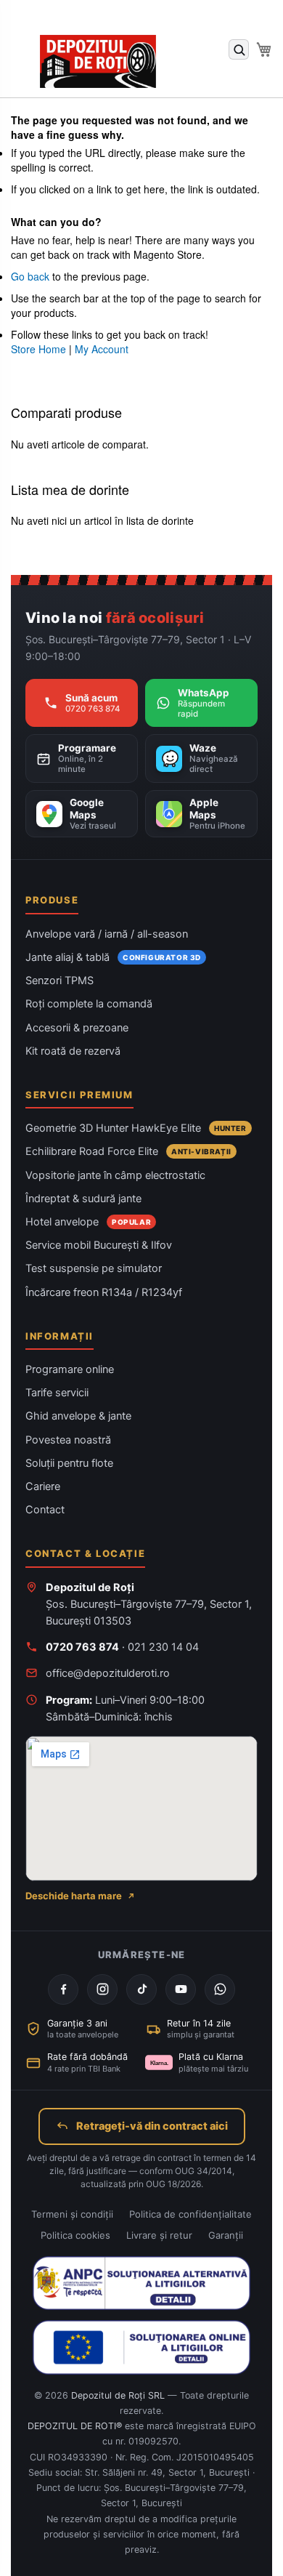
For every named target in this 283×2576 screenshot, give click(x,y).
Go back (30, 276)
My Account (102, 349)
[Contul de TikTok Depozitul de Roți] (141, 1989)
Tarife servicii (57, 1393)
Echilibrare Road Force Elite (92, 1151)
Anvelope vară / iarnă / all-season (107, 934)
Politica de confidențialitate (190, 2214)
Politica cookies (75, 2235)
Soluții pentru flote (69, 1463)
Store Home (38, 349)
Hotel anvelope (62, 1222)
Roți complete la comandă (89, 1004)
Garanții (226, 2235)
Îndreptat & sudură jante (83, 1199)
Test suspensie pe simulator (94, 1268)
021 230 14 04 (163, 1647)
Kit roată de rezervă (73, 1051)
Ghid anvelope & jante (78, 1416)
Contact (45, 1510)
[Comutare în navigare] (25, 20)
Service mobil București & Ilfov (99, 1245)
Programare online (70, 1369)
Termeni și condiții (72, 2214)
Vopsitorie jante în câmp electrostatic (115, 1175)
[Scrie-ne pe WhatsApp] (220, 1989)
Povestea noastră (68, 1440)
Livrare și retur (159, 2235)
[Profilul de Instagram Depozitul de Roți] (102, 1989)
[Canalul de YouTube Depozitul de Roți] (181, 1989)
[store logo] (98, 61)
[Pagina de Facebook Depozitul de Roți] (63, 1989)
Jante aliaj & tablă (67, 957)
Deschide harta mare (74, 1896)
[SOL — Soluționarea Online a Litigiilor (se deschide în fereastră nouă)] (141, 2347)
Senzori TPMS (60, 981)
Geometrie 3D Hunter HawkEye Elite (113, 1128)
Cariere (43, 1486)
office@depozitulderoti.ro (108, 1673)
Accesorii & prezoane (77, 1028)
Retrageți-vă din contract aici (152, 2126)
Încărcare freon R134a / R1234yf (104, 1292)
